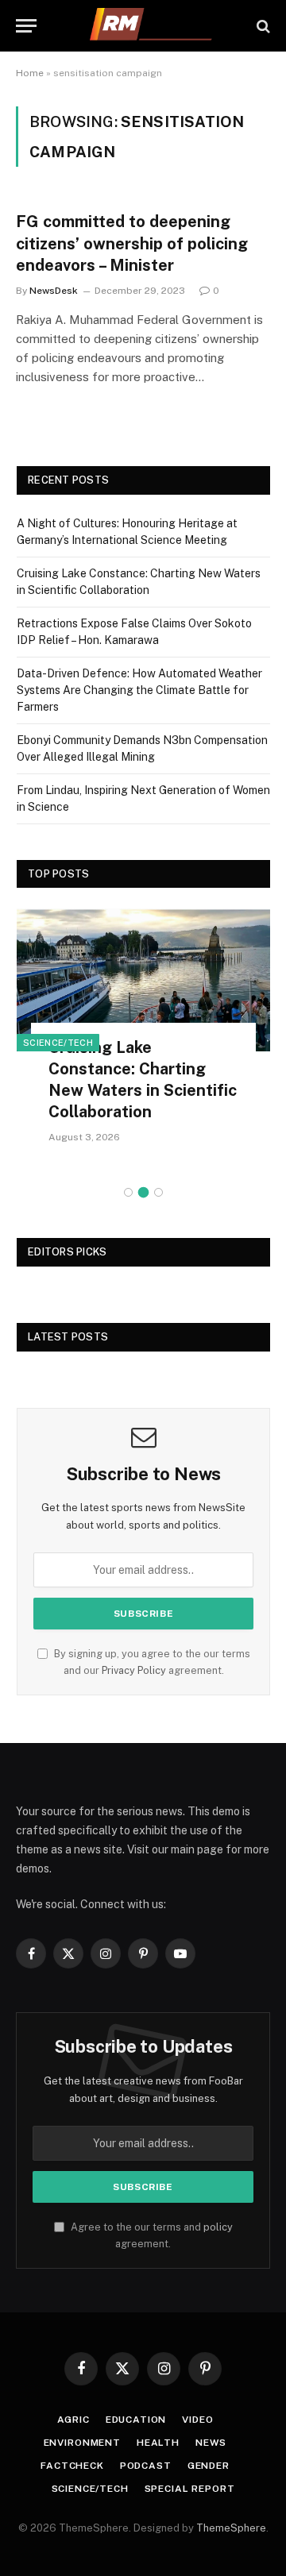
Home (30, 73)
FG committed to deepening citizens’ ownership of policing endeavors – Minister (132, 243)
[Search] (262, 26)
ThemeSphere (231, 2528)
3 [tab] (158, 1192)
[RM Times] (151, 26)
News (211, 2443)
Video (197, 2420)
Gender (209, 2466)
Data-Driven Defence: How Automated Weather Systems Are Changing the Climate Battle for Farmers (139, 690)
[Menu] (26, 26)
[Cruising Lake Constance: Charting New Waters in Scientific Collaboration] (143, 979)
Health (158, 2443)
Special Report (190, 2489)
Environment (82, 2443)
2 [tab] (143, 1192)
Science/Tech (58, 1043)
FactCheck (72, 2466)
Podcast (146, 2466)
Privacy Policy (134, 1670)
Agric (73, 2420)
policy (218, 2227)
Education (136, 2420)
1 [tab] (128, 1192)
